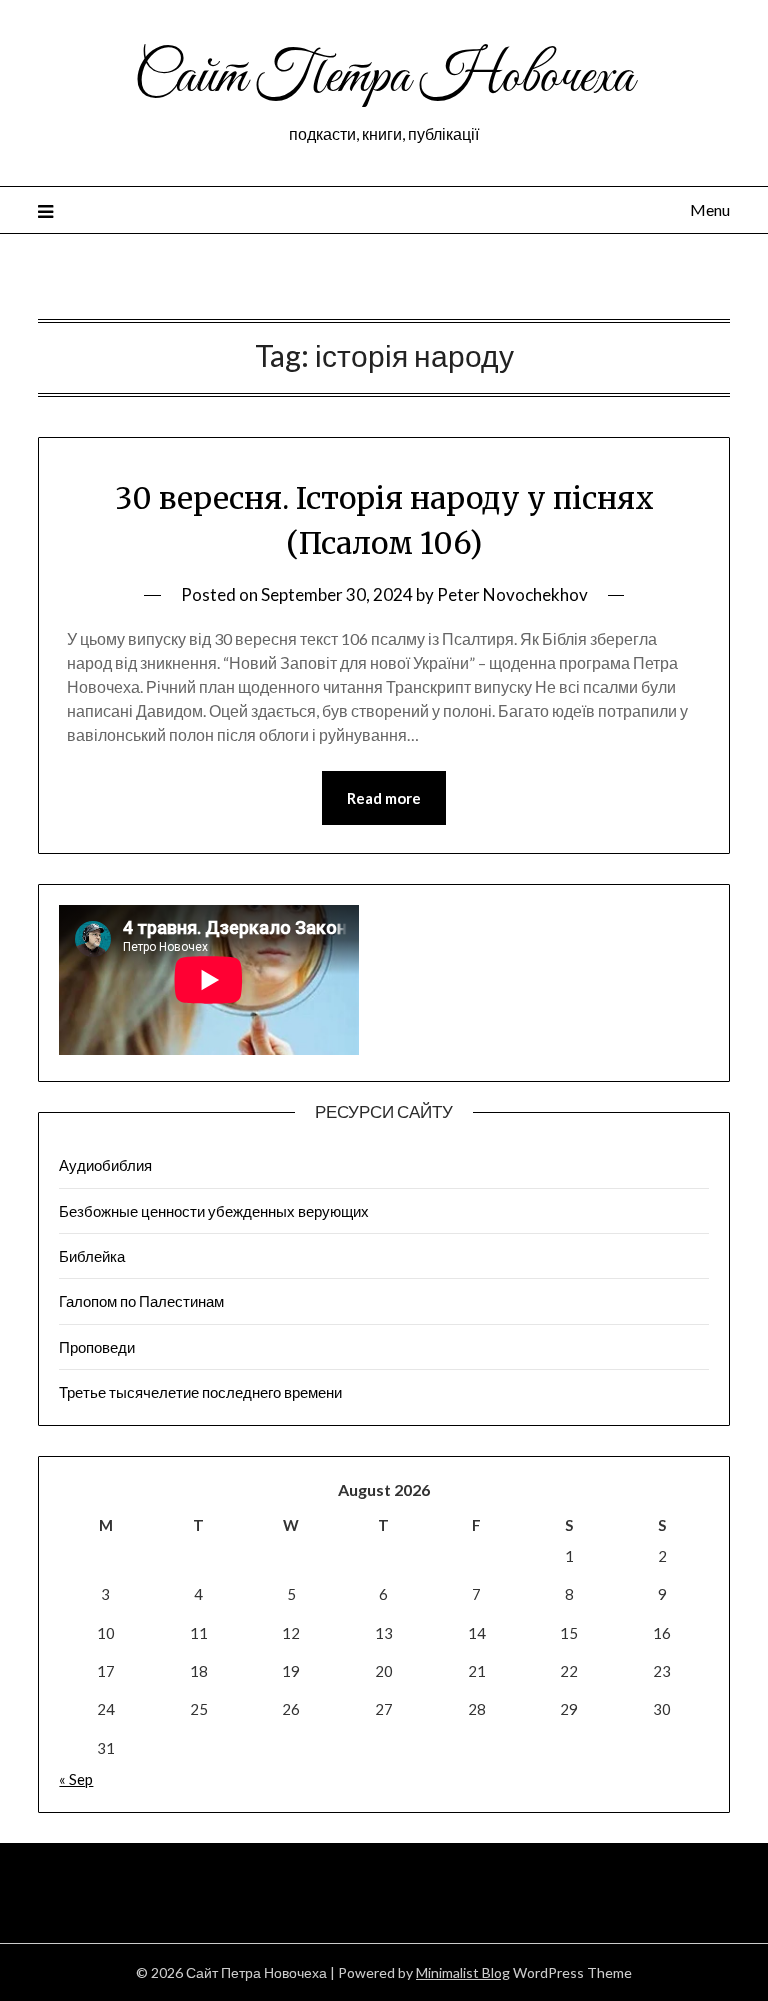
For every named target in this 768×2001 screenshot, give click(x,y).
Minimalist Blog (463, 1972)
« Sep (76, 1779)
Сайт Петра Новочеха (384, 78)
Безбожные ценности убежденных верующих (214, 1211)
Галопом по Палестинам (141, 1301)
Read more (384, 798)
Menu (709, 209)
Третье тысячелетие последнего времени (200, 1392)
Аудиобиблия (105, 1165)
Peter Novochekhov (512, 594)
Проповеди (97, 1347)
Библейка (92, 1256)
